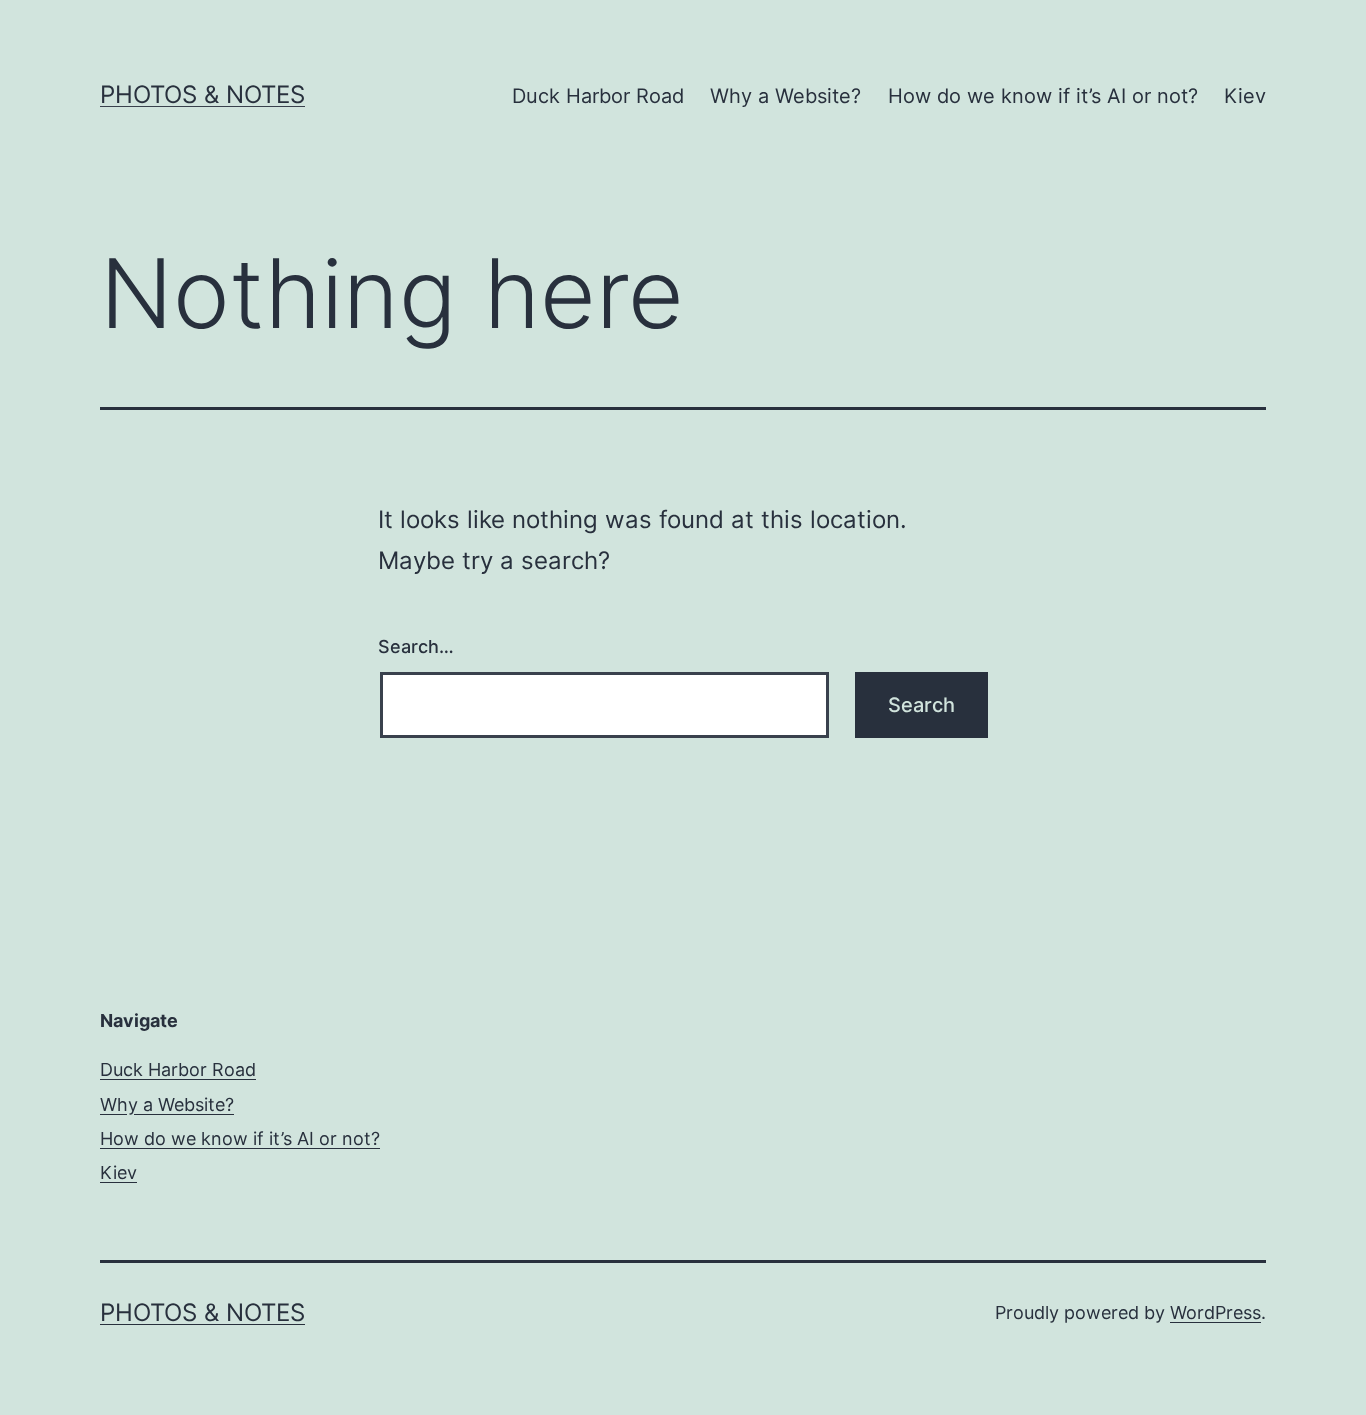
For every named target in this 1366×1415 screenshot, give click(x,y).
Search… (416, 646)
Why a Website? (785, 96)
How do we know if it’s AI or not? (1043, 96)
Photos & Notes (202, 94)
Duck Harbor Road (598, 96)
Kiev (1245, 96)
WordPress (1215, 1312)
